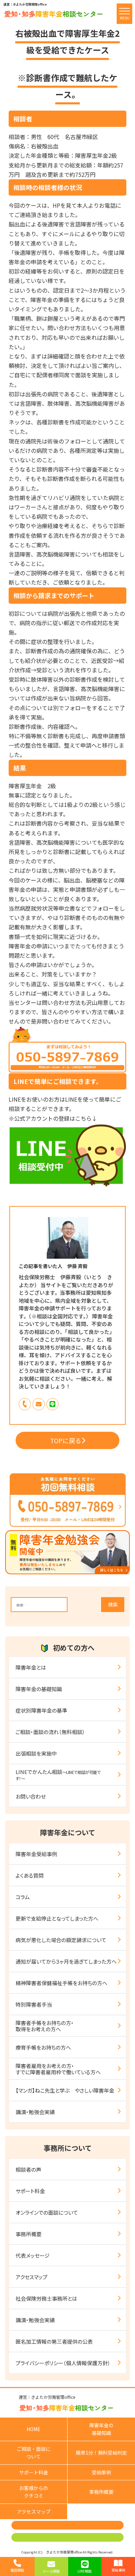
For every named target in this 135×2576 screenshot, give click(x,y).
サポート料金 (30, 2191)
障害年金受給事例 (36, 1854)
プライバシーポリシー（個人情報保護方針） (63, 2363)
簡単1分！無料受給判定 (101, 2453)
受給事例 (101, 2472)
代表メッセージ (33, 2255)
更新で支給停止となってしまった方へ (57, 1918)
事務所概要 (29, 2234)
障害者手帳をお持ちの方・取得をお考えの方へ (45, 2026)
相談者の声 (28, 2169)
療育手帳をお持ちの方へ (43, 2047)
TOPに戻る (66, 1440)
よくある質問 (30, 1875)
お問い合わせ (31, 1796)
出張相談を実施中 (36, 1753)
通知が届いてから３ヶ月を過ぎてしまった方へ (66, 1961)
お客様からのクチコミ (34, 2492)
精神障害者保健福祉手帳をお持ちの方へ (61, 1983)
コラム (23, 1897)
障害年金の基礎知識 (39, 1689)
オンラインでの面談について (47, 2212)
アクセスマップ (31, 2277)
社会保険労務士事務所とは (46, 2298)
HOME (34, 2429)
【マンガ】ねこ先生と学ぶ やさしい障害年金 (65, 2090)
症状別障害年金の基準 (41, 1710)
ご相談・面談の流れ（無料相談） (50, 1732)
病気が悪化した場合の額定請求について (61, 1940)
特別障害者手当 (34, 2004)
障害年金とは (31, 1667)
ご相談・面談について (34, 2453)
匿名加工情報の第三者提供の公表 (54, 2341)
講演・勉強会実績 (35, 2112)
